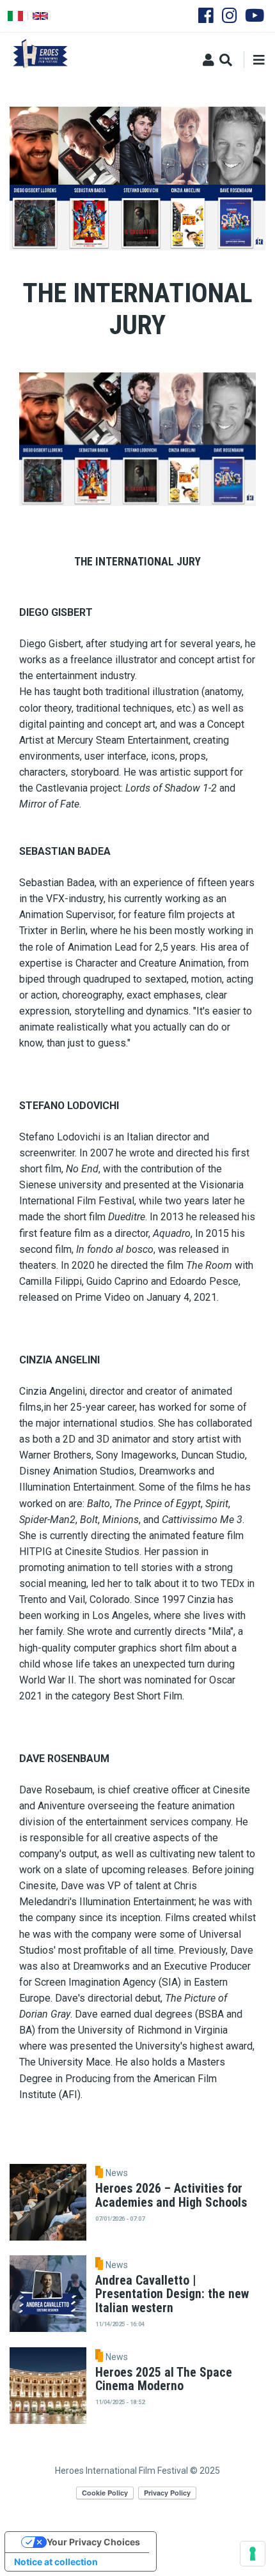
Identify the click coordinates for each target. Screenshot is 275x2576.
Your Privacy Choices (93, 2542)
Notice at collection (56, 2562)
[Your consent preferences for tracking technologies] (253, 2554)
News (117, 2173)
